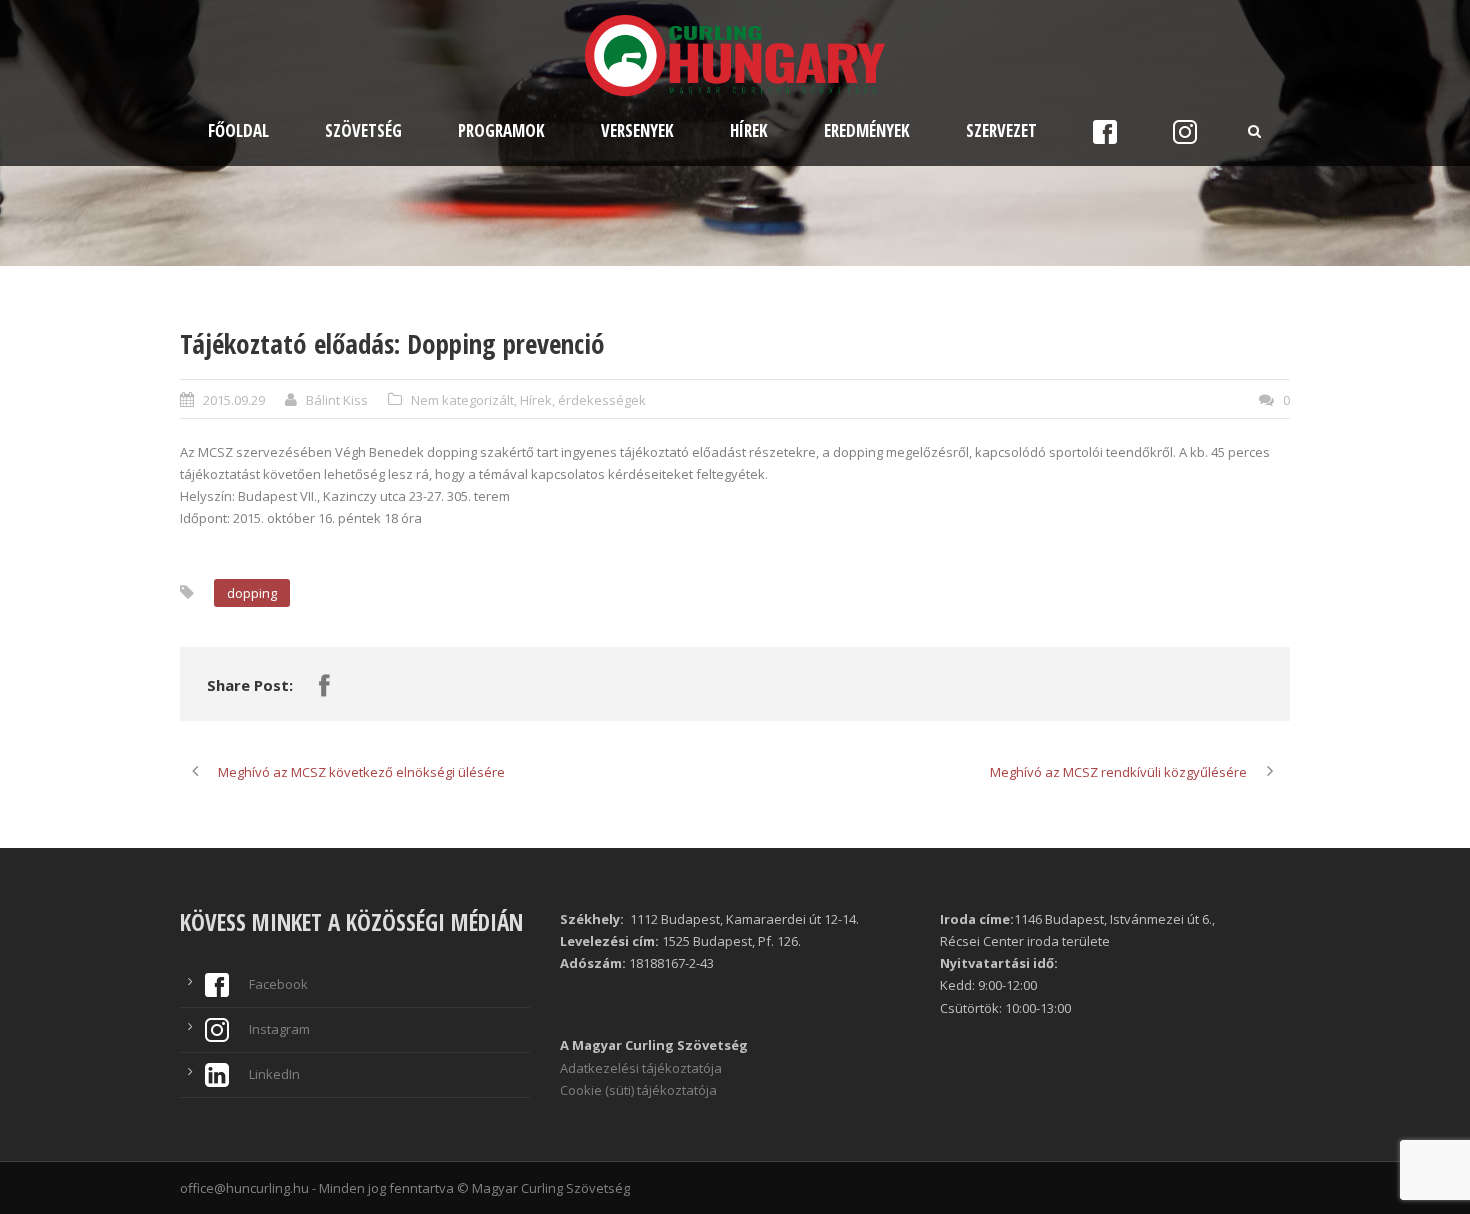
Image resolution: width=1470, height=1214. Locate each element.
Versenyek (637, 130)
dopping (252, 593)
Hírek (749, 130)
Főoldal (238, 130)
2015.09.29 (234, 400)
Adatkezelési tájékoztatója (641, 1068)
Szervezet (1001, 130)
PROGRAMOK (501, 130)
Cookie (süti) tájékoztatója (638, 1090)
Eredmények (867, 130)
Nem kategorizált (462, 400)
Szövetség (363, 130)
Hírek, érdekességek (583, 400)
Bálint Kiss (337, 400)
